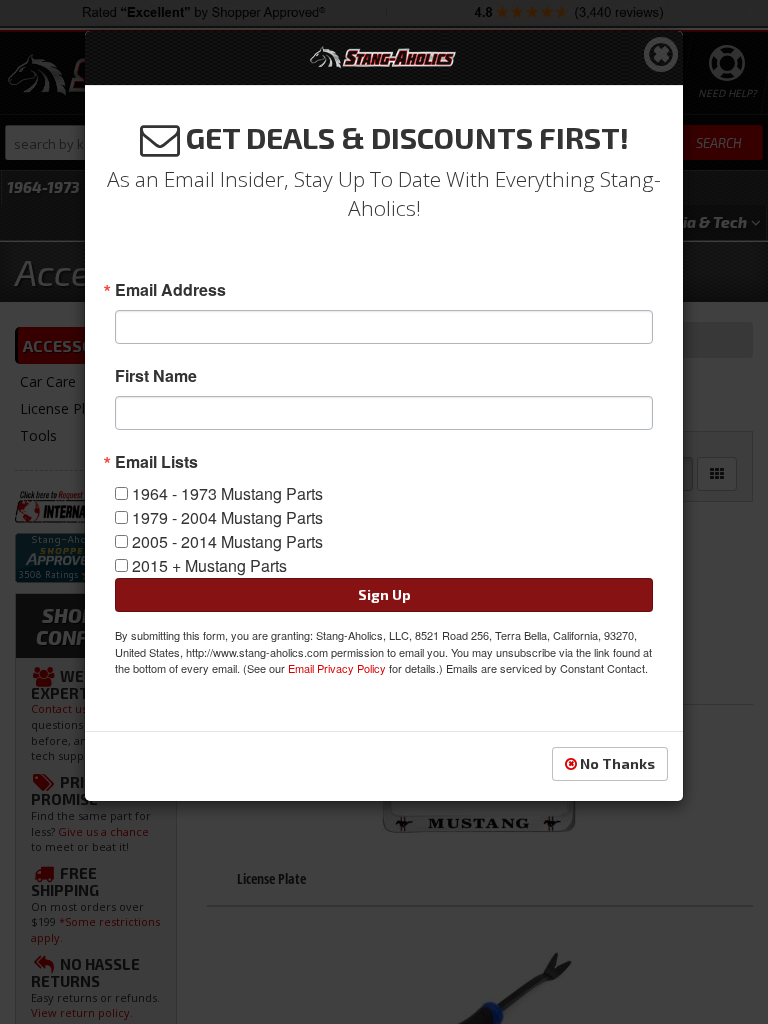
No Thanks (616, 763)
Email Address (170, 290)
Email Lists (156, 462)
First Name (156, 376)
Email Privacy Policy (337, 668)
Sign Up (384, 594)
